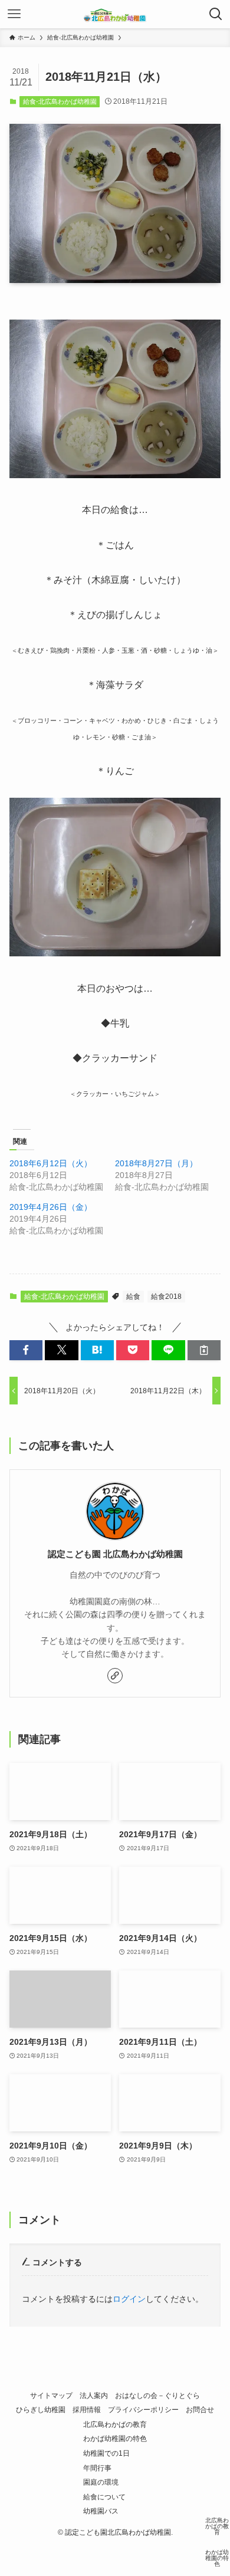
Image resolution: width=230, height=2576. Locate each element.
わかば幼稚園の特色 (115, 2438)
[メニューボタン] (14, 14)
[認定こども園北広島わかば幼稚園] (115, 14)
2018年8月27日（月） (156, 1163)
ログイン (129, 2299)
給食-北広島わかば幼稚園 (60, 101)
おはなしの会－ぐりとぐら (157, 2395)
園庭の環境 (101, 2482)
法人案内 (94, 2395)
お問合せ (200, 2409)
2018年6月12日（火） (51, 1163)
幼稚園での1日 (106, 2453)
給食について (104, 2497)
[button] (26, 1350)
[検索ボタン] (216, 14)
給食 (133, 1297)
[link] (115, 1676)
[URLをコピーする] (204, 1350)
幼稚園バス (101, 2511)
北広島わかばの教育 (115, 2424)
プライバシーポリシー (143, 2409)
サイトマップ (51, 2395)
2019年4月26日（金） (51, 1207)
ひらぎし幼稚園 (41, 2409)
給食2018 (166, 1297)
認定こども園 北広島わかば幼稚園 (115, 1554)
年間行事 (97, 2468)
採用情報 (87, 2409)
